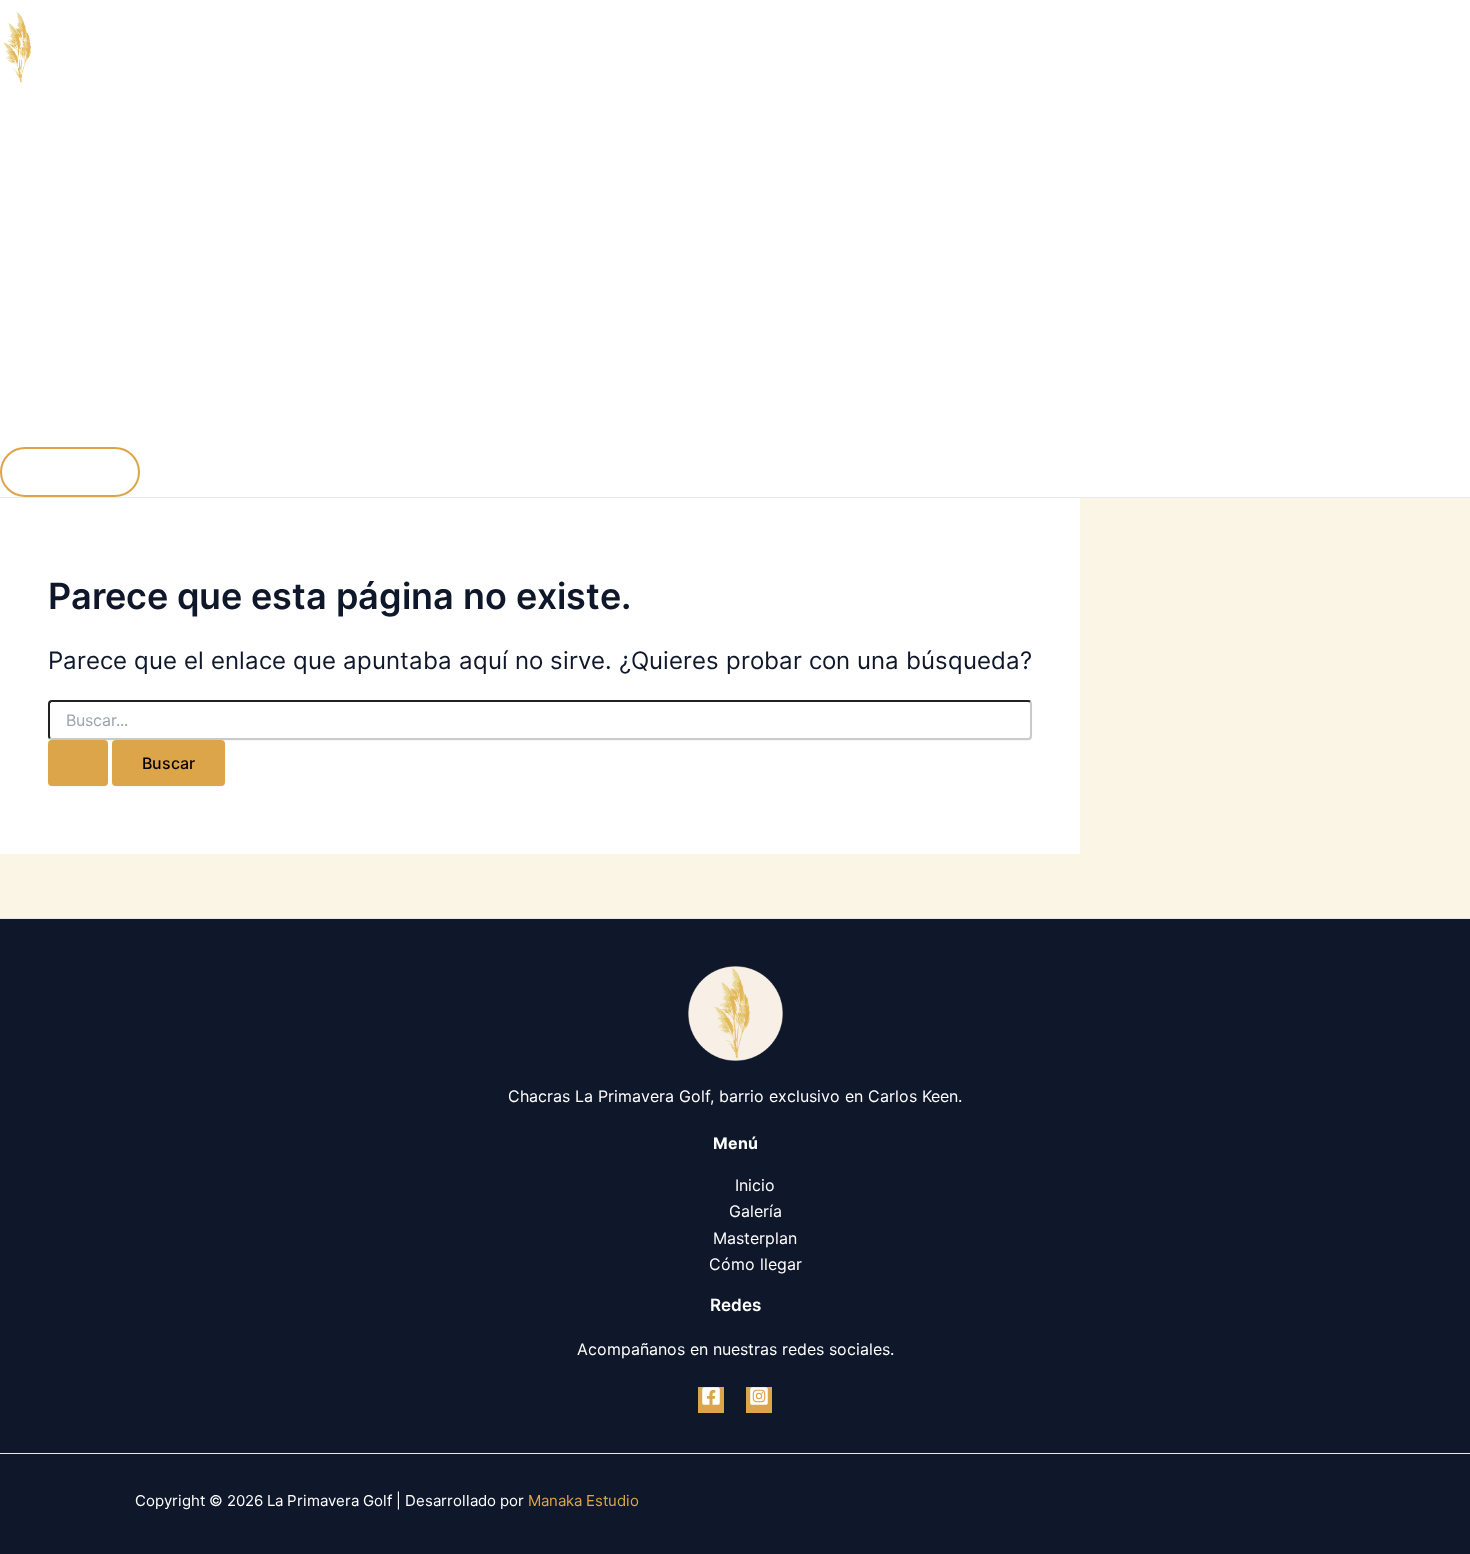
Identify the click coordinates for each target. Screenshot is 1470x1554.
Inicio (60, 151)
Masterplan (82, 311)
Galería (66, 231)
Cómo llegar (86, 391)
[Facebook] (711, 1400)
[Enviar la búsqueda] (78, 763)
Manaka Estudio (583, 1500)
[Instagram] (759, 1400)
